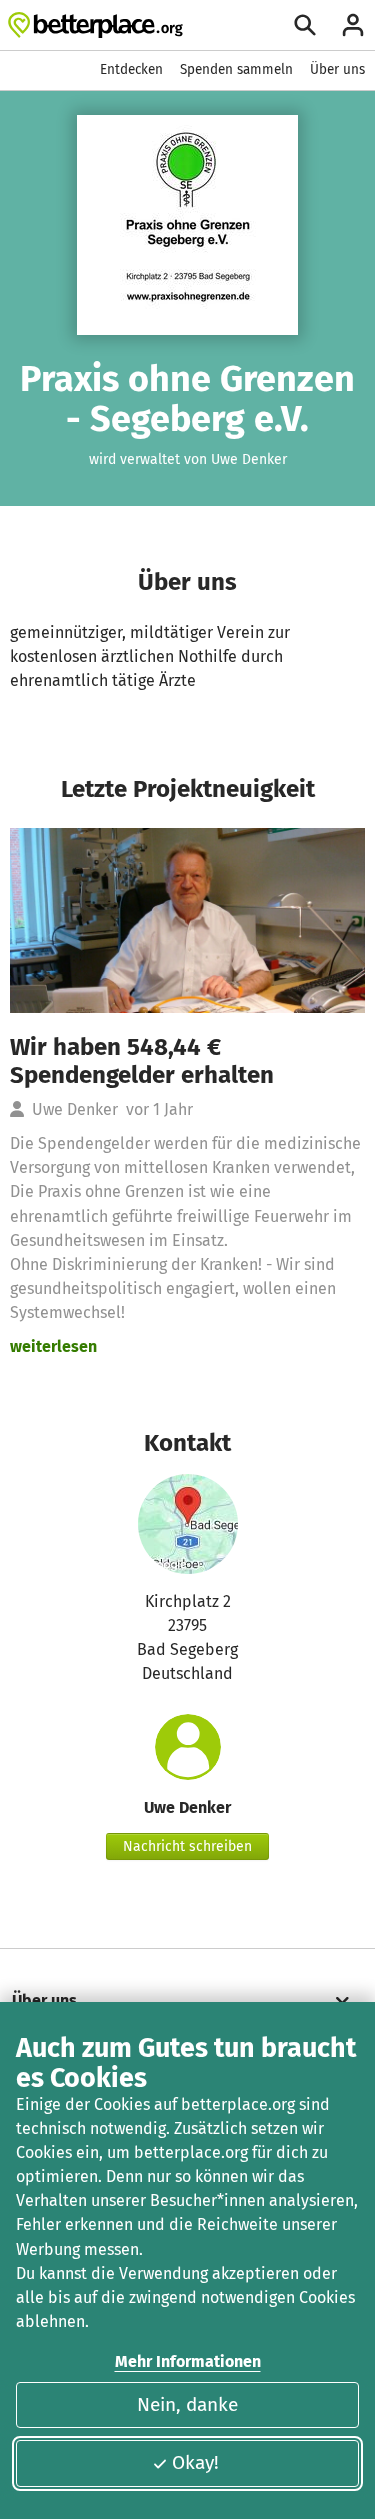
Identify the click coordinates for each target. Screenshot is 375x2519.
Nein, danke (187, 2404)
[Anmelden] (353, 25)
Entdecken (131, 69)
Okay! (195, 2462)
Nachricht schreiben (187, 1846)
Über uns (337, 69)
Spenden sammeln (236, 69)
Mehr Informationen (188, 2361)
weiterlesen (53, 1346)
